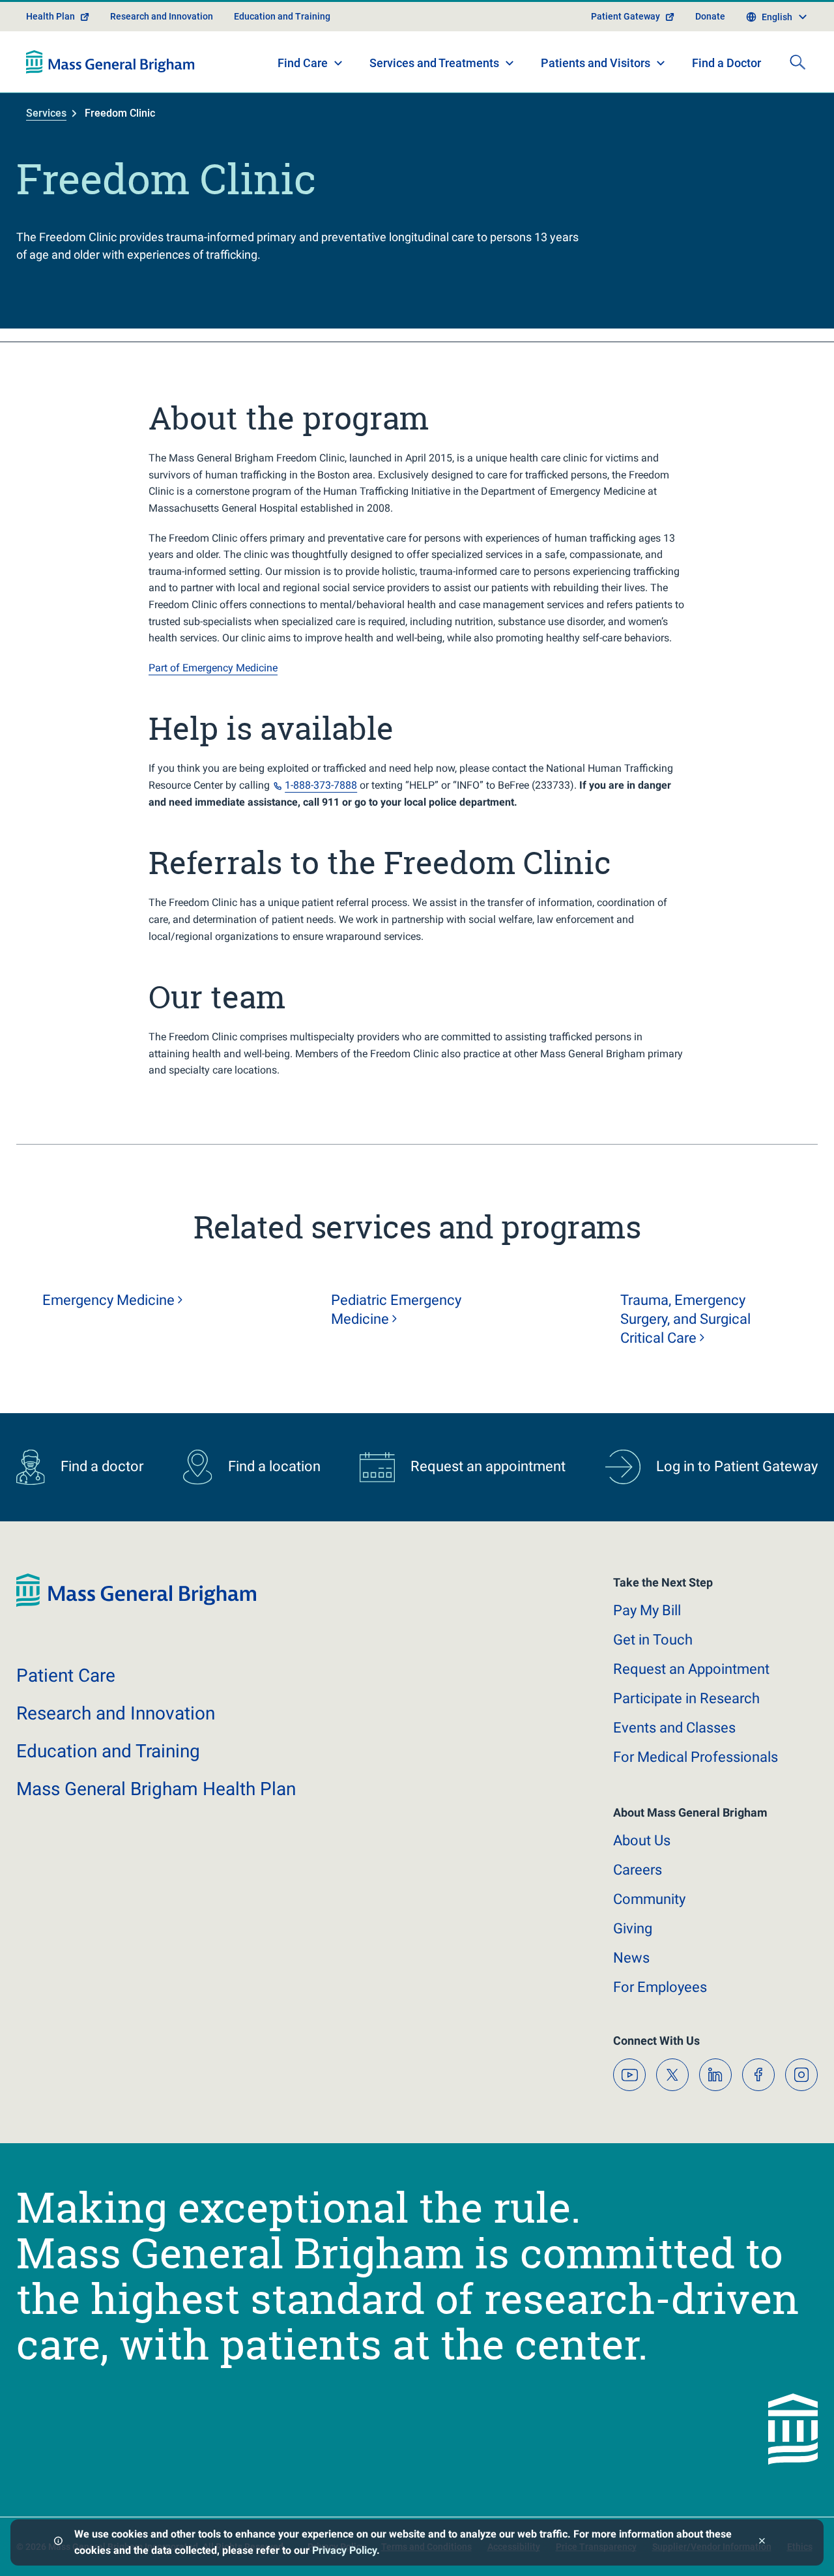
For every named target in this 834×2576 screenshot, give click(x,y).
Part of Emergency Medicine (213, 668)
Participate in (686, 1698)
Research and (116, 1713)
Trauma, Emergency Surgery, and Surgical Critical (685, 1319)
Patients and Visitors (596, 63)
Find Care (303, 63)
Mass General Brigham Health (156, 1789)
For (660, 1987)
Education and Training (282, 16)
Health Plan (50, 16)
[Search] (798, 62)
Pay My (647, 1610)
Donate (710, 16)
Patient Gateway (625, 16)
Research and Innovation (162, 16)
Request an (691, 1669)
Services (46, 113)
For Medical (696, 1757)
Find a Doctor (726, 63)
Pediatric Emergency (396, 1310)
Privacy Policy (344, 2550)
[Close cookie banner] (762, 2542)
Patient (66, 1676)
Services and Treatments (434, 63)
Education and (108, 1751)
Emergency (108, 1300)
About (642, 1840)
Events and (674, 1728)
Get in (653, 1640)
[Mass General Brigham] (110, 62)
